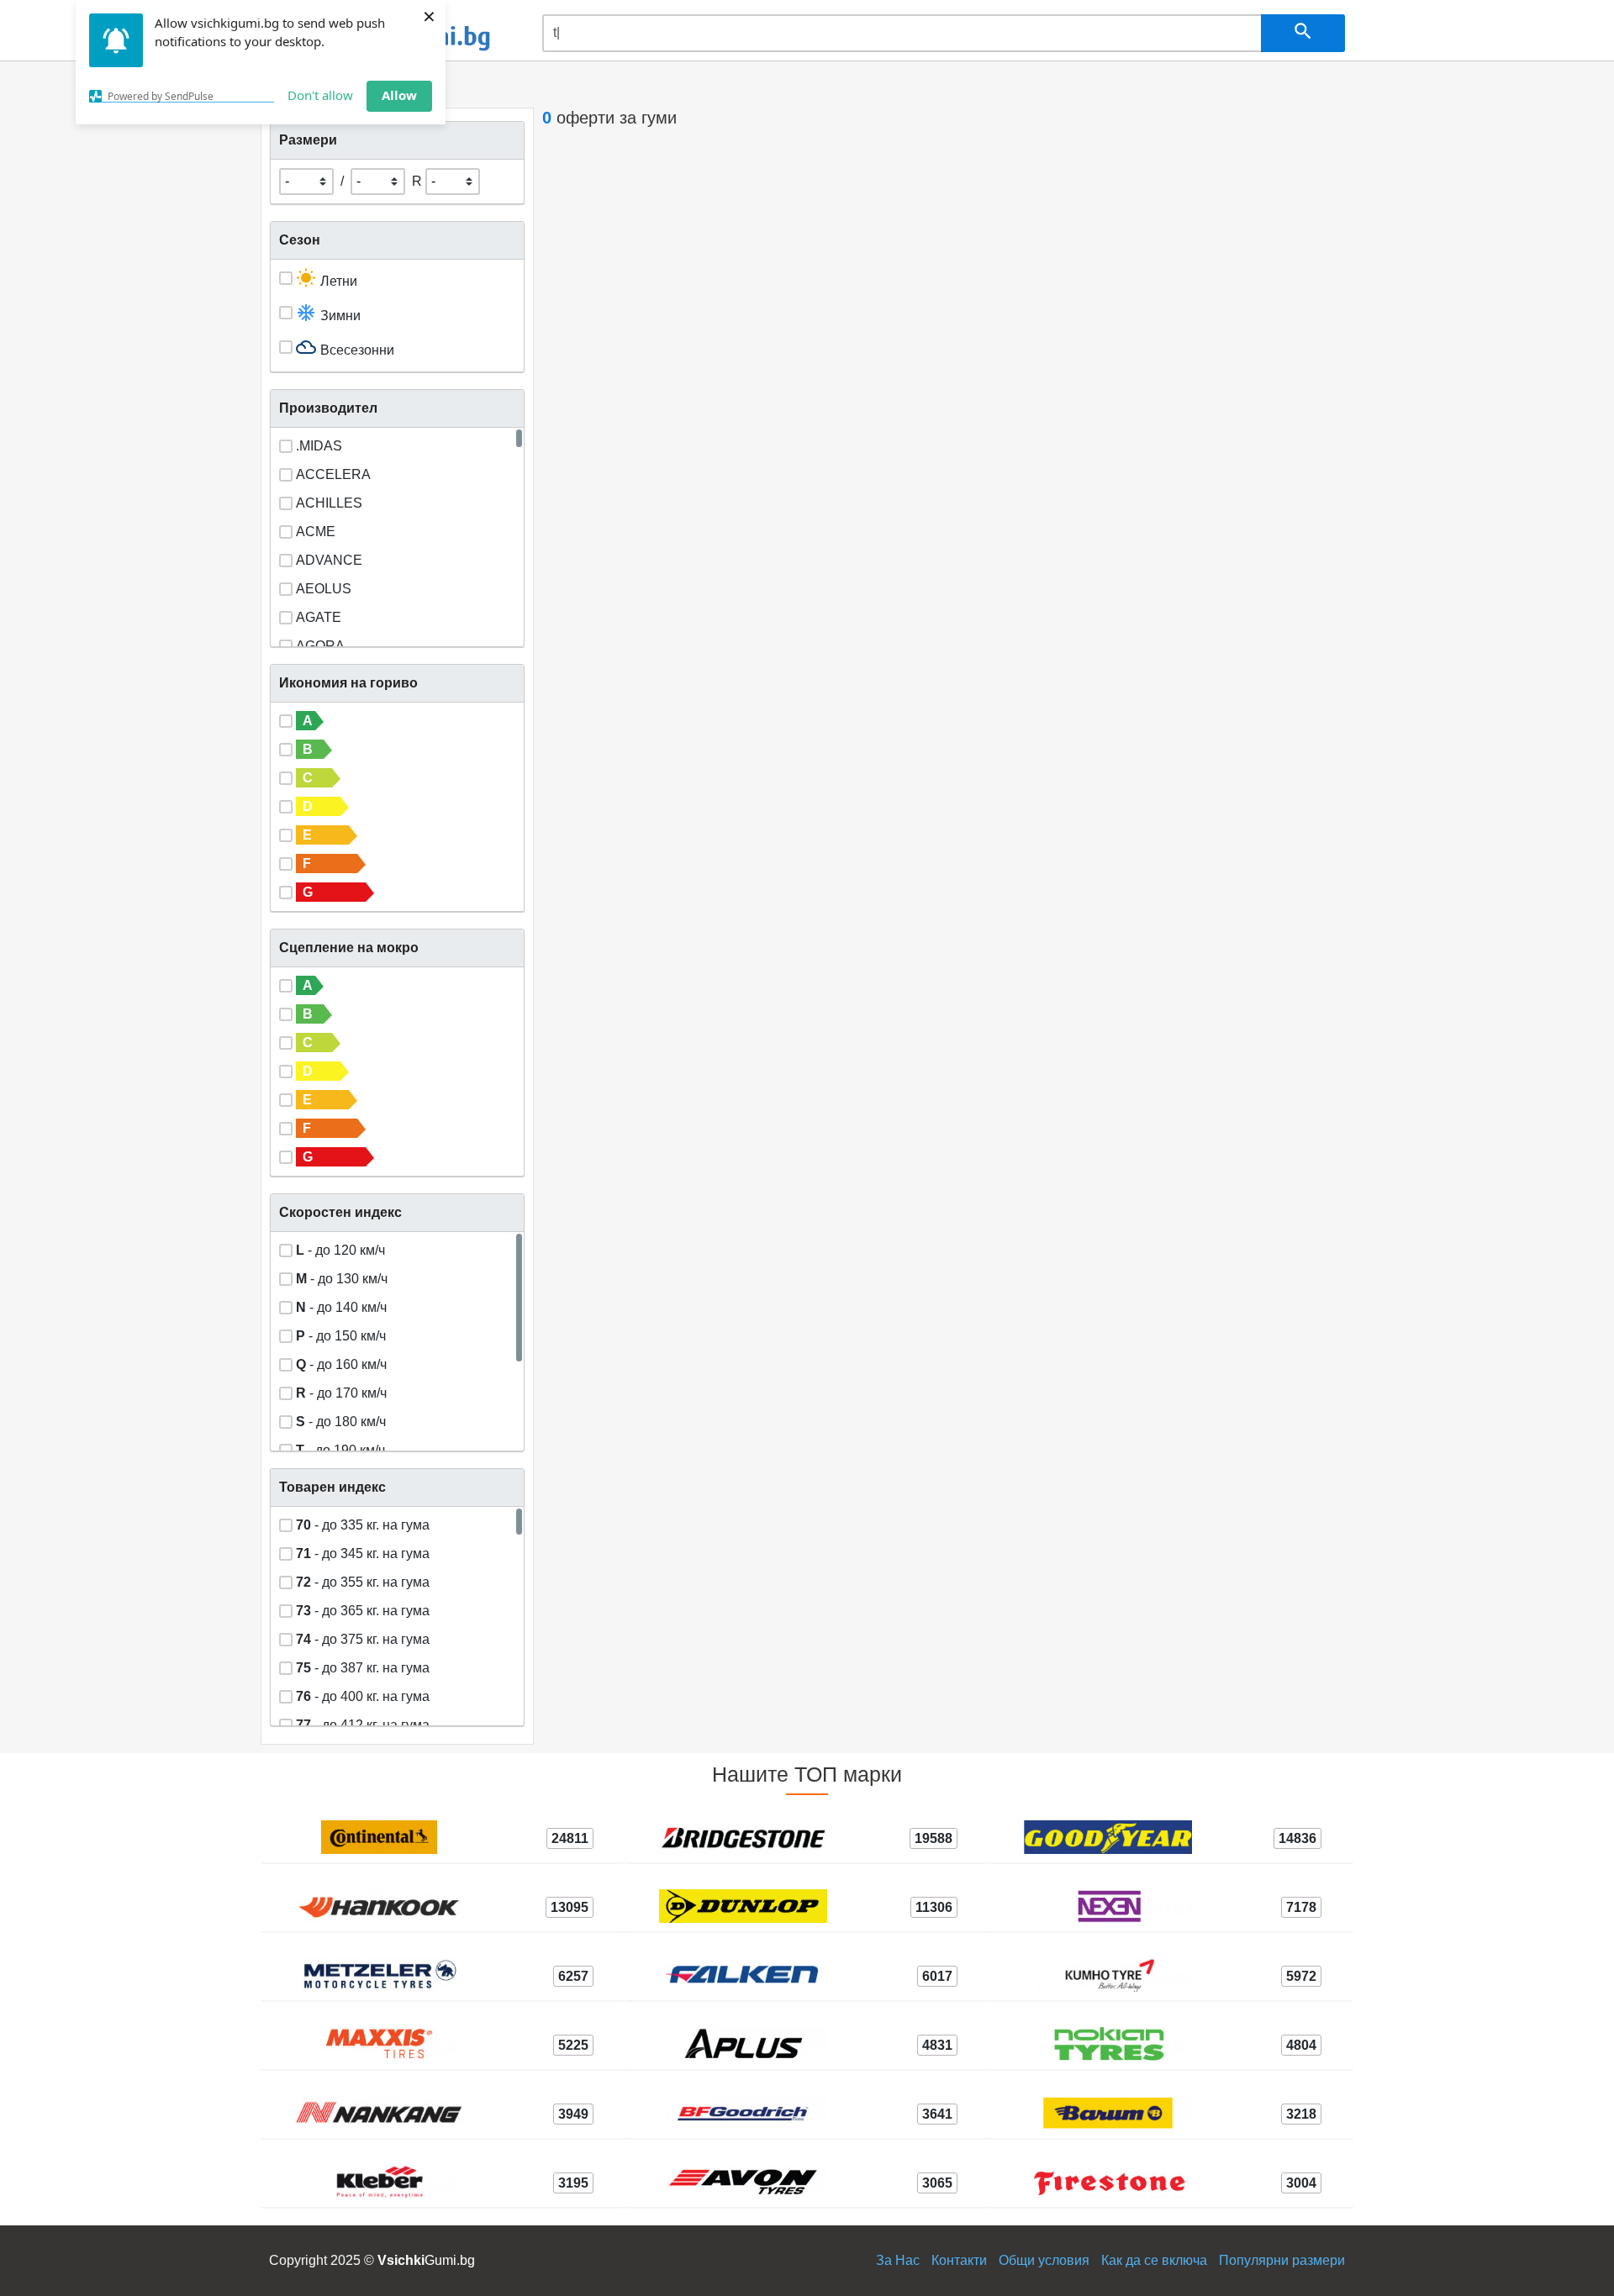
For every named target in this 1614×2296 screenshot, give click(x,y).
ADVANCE (329, 558)
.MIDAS (319, 444)
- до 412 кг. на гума (363, 1723)
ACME (316, 530)
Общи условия (1044, 2260)
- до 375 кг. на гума (363, 1638)
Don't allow (320, 95)
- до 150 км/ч (341, 1334)
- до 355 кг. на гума (363, 1580)
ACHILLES (329, 501)
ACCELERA (333, 473)
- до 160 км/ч (341, 1363)
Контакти (959, 2260)
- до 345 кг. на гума (363, 1552)
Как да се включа (1154, 2260)
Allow (399, 95)
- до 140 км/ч (341, 1306)
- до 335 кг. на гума (363, 1523)
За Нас (898, 2260)
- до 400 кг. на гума (363, 1695)
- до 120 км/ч (340, 1248)
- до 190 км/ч (340, 1448)
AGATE (319, 616)
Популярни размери (1282, 2260)
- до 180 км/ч (341, 1420)
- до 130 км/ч (342, 1277)
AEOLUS (324, 587)
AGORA (320, 644)
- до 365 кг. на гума (363, 1609)
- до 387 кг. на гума (363, 1666)
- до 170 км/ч (341, 1391)
